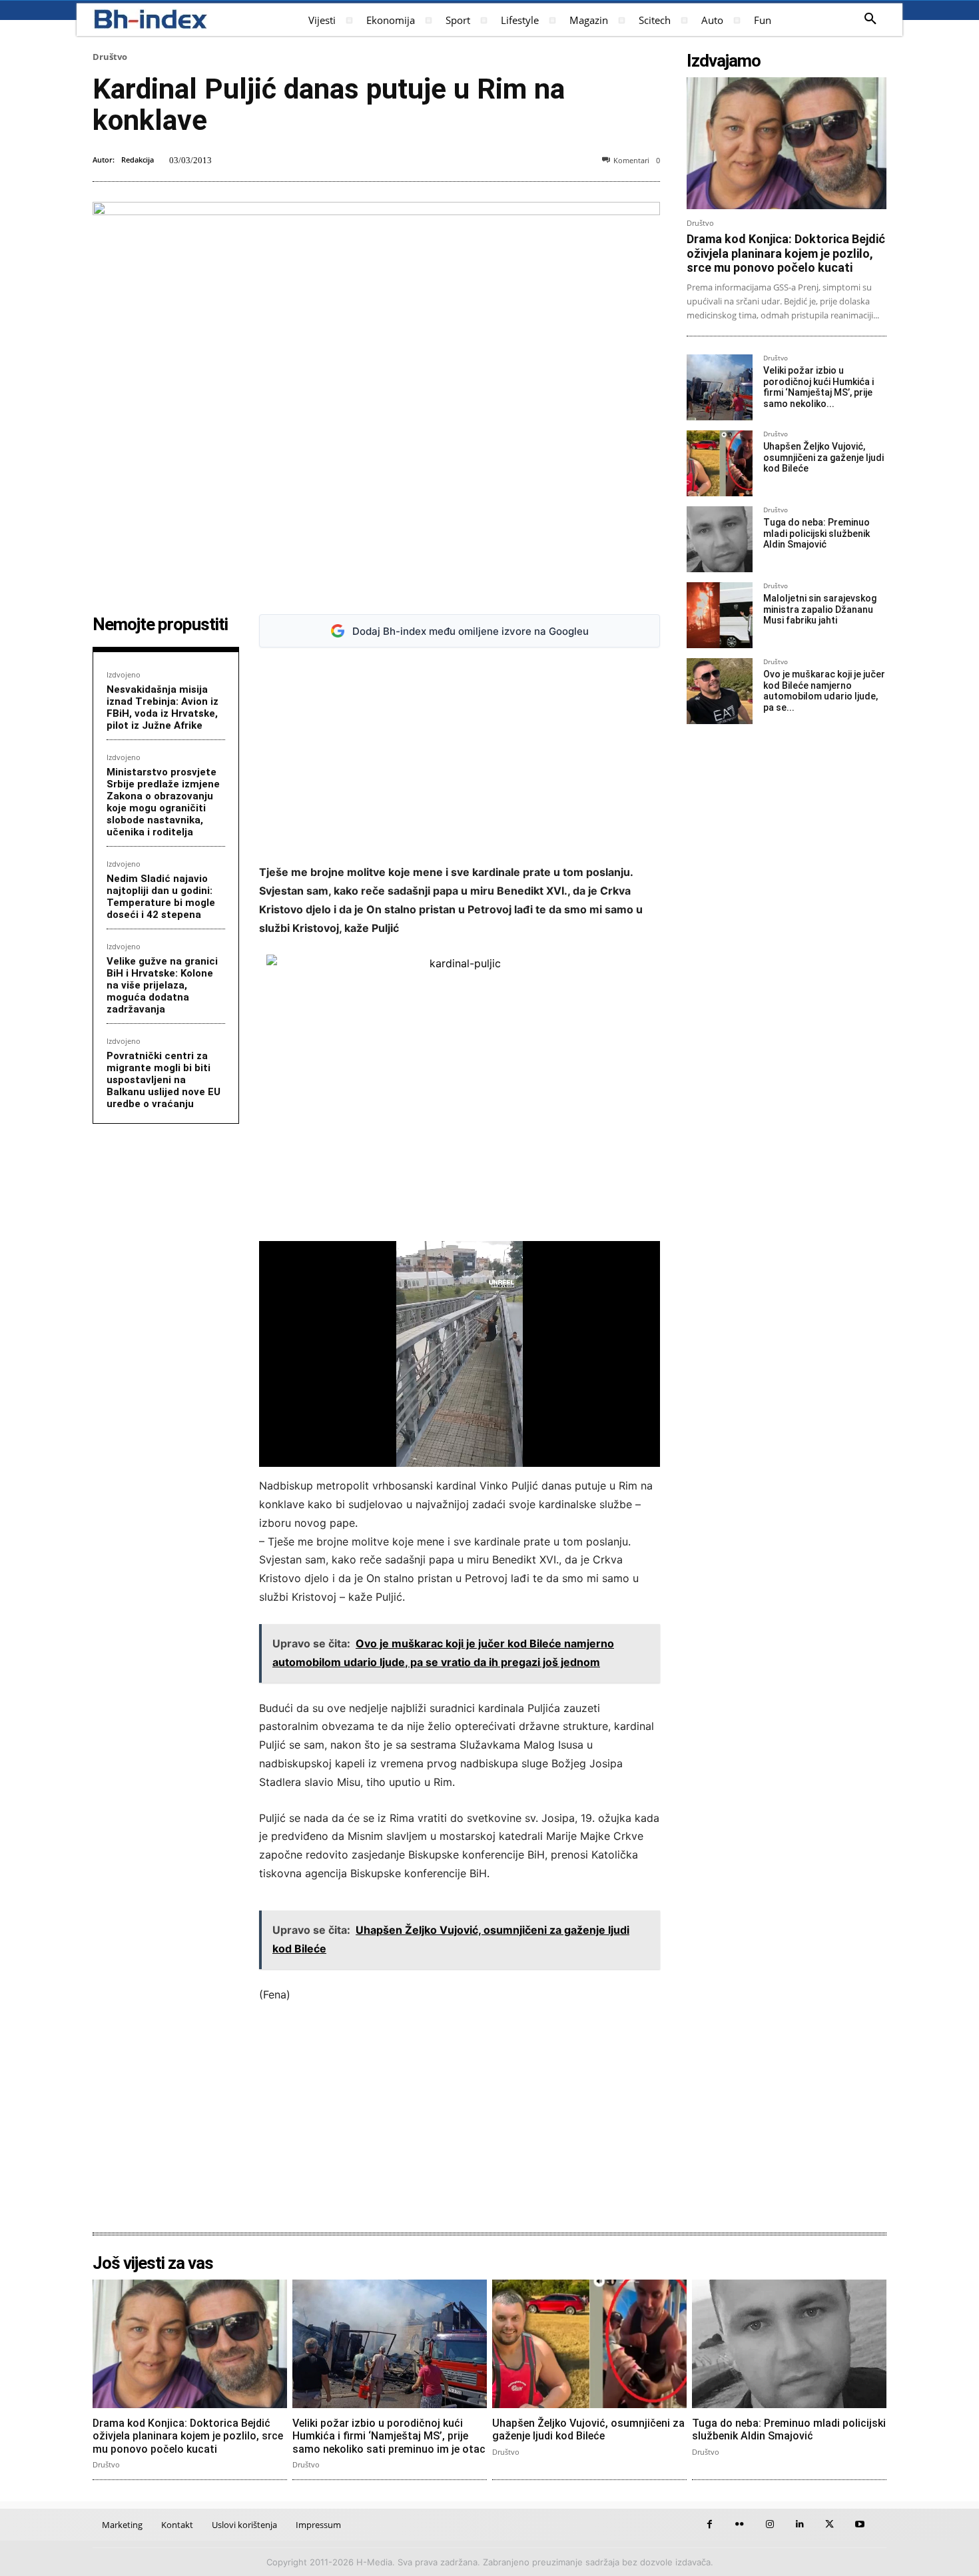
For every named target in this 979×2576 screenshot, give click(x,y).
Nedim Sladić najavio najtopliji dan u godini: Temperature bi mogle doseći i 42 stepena (161, 897)
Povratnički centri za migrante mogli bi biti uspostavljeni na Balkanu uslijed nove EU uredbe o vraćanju (163, 1080)
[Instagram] (770, 2524)
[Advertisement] (460, 756)
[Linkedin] (800, 2524)
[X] (829, 2524)
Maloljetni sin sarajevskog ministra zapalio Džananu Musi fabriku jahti (820, 610)
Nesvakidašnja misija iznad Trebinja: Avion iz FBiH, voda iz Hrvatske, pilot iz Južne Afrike (163, 707)
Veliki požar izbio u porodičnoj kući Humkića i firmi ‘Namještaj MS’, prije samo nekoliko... (818, 387)
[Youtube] (859, 2524)
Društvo (110, 57)
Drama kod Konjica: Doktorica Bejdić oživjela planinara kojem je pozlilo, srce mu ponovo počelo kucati (786, 253)
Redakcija (138, 160)
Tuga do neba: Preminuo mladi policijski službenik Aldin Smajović (816, 534)
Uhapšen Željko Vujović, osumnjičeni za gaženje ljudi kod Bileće (823, 458)
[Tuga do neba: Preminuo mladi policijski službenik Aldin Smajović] (720, 539)
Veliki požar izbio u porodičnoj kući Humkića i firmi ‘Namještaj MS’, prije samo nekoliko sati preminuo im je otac (389, 2436)
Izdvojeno (124, 674)
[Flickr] (740, 2524)
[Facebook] (710, 2524)
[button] (870, 19)
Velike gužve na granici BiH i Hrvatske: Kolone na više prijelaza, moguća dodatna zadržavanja (162, 985)
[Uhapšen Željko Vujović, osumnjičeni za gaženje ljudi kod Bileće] (720, 463)
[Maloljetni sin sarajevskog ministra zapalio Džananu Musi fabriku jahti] (720, 615)
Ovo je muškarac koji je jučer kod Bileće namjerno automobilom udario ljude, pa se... (824, 691)
